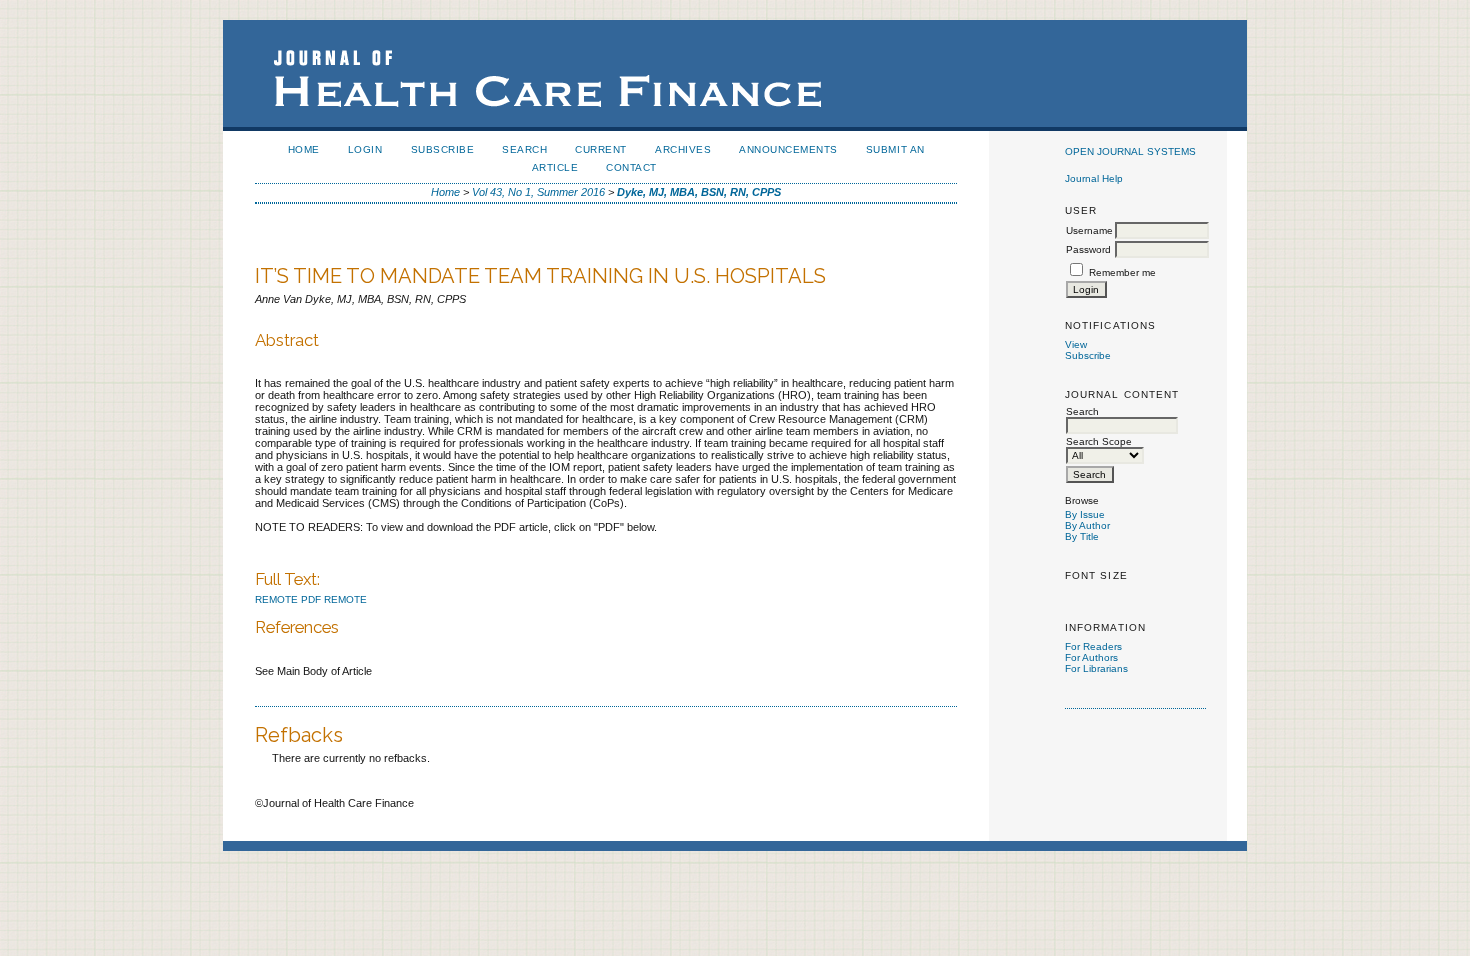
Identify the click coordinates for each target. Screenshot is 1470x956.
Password (1088, 249)
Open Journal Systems (1130, 151)
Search (524, 149)
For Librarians (1096, 668)
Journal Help (1094, 178)
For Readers (1093, 646)
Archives (683, 149)
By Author (1087, 525)
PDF (311, 599)
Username (1089, 230)
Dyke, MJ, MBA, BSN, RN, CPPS (699, 192)
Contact (631, 167)
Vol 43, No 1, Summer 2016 (538, 192)
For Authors (1091, 657)
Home (304, 149)
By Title (1082, 536)
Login (365, 149)
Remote (276, 599)
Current (601, 149)
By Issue (1085, 514)
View (1076, 344)
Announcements (788, 149)
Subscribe (1088, 355)
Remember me (1122, 272)
